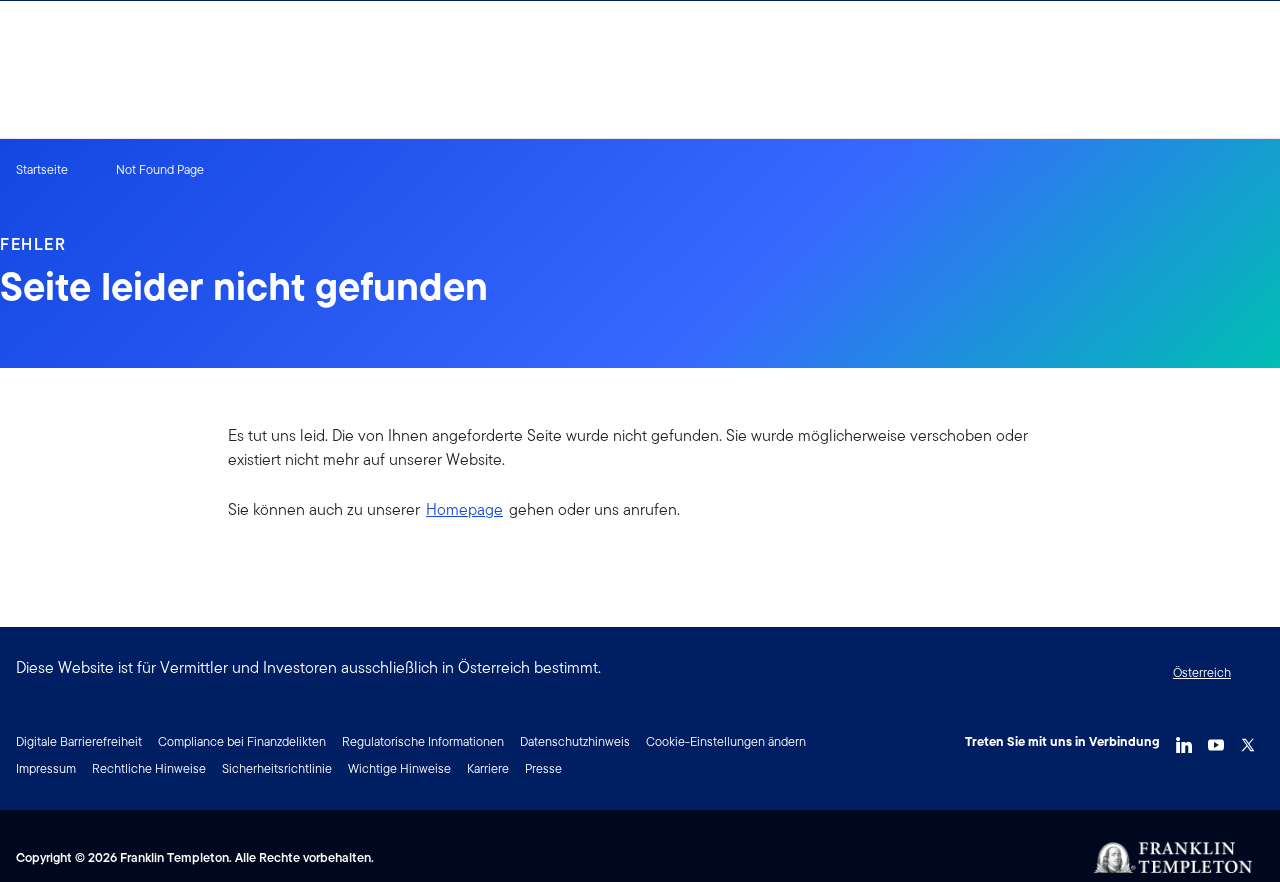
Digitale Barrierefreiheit (79, 741)
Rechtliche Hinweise (149, 768)
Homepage (464, 509)
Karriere (488, 768)
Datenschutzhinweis (575, 741)
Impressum (46, 768)
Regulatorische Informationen (423, 741)
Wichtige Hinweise (399, 768)
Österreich (1202, 672)
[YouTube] (1216, 740)
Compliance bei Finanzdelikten (242, 741)
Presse (543, 768)
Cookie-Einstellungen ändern (726, 741)
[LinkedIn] (1184, 740)
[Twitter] (1248, 740)
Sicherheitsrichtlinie (277, 768)
